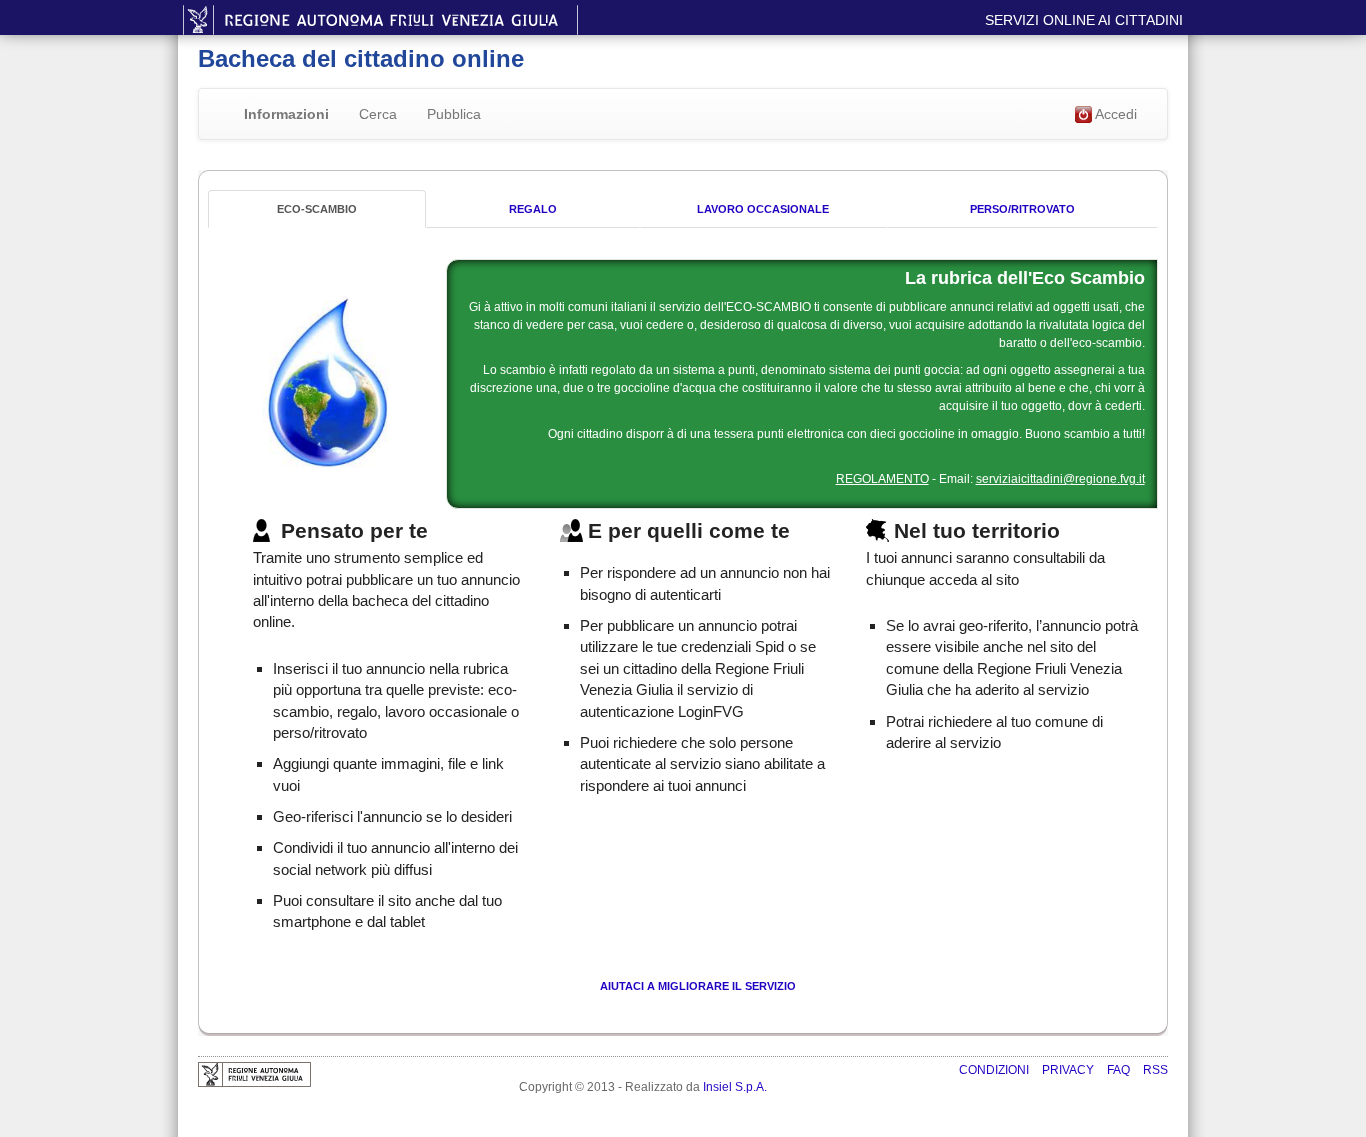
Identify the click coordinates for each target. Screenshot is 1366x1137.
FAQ (1120, 1070)
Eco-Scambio (317, 209)
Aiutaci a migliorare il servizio (698, 986)
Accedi (1114, 114)
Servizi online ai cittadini (1084, 20)
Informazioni (286, 114)
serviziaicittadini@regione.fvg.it (1060, 479)
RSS (1155, 1070)
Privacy (1069, 1070)
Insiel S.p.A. (735, 1087)
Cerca (378, 114)
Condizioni (995, 1070)
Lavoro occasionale (763, 209)
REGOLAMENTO (882, 479)
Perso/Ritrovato (1022, 209)
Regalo (533, 209)
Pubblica (454, 114)
